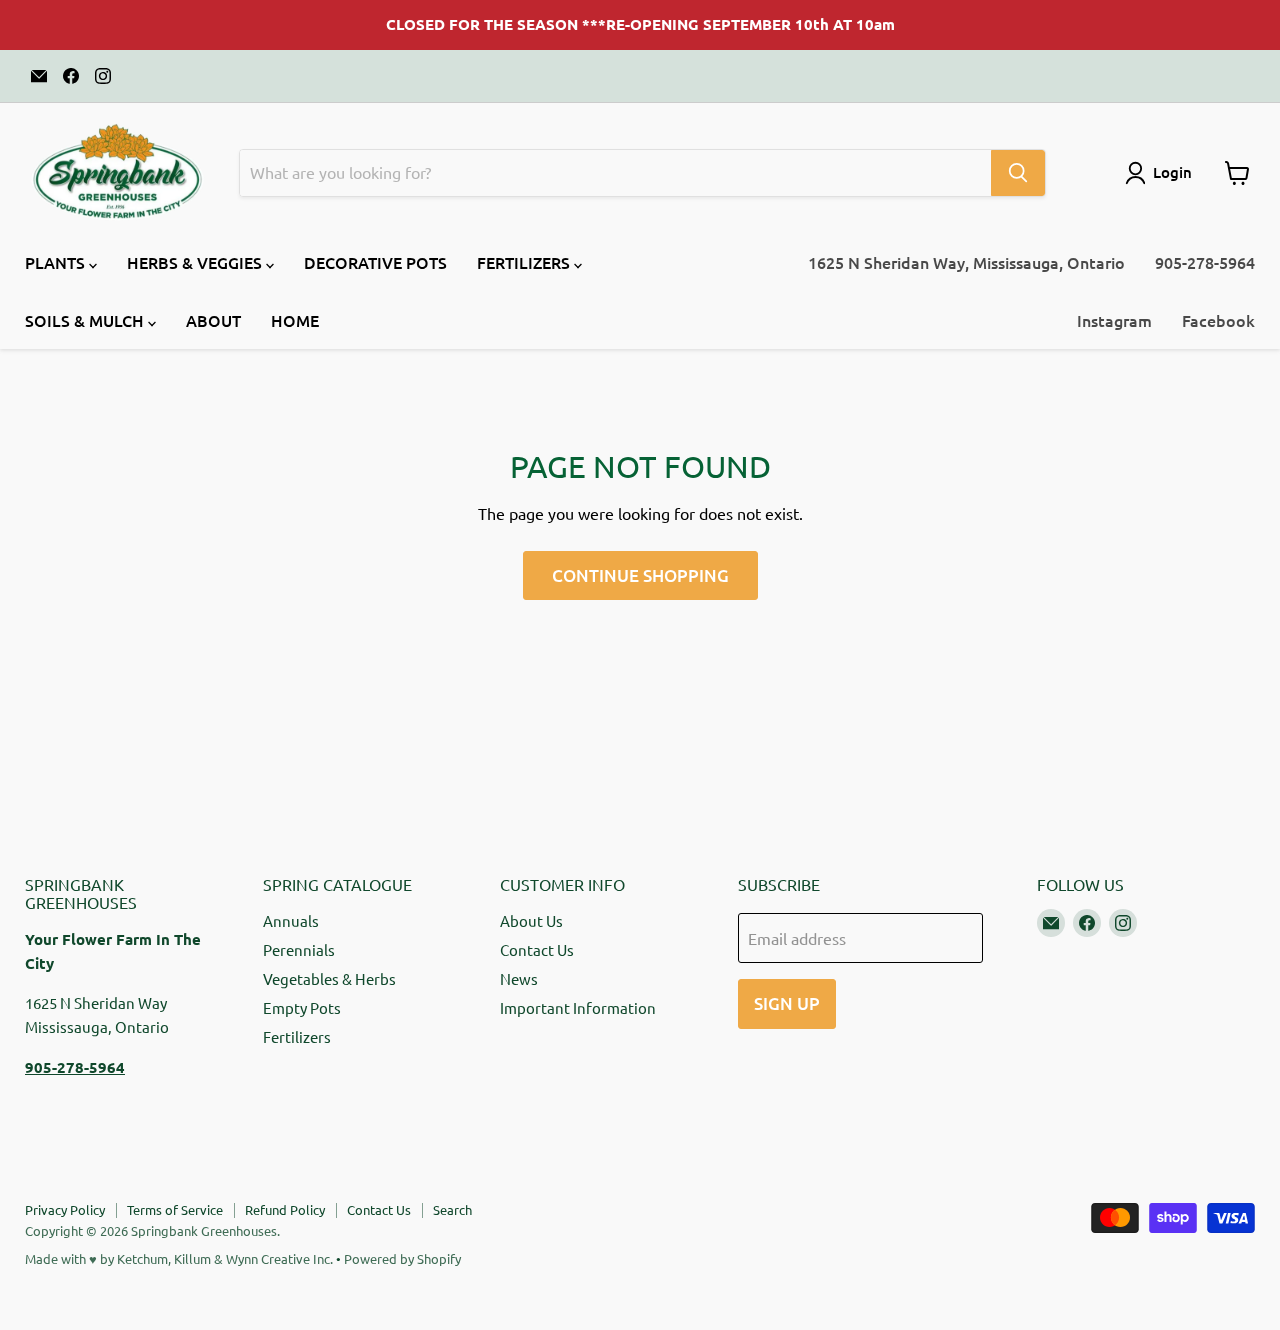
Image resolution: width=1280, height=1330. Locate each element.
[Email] (39, 76)
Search (452, 1209)
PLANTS (57, 262)
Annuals (291, 920)
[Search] (1018, 173)
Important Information (578, 1007)
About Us (531, 920)
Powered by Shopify (402, 1258)
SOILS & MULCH (86, 320)
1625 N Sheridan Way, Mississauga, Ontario (966, 262)
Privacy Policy (65, 1209)
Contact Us (537, 949)
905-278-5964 (1205, 262)
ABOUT (213, 320)
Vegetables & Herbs (329, 978)
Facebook (1218, 320)
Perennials (299, 949)
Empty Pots (302, 1007)
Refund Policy (285, 1209)
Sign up (787, 1003)
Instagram (1114, 320)
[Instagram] (103, 76)
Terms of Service (175, 1209)
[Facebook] (71, 76)
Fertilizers (297, 1036)
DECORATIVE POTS (375, 262)
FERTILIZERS (525, 262)
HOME (295, 320)
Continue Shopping (640, 575)
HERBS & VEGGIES (196, 262)
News (519, 978)
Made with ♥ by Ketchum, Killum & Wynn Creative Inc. (179, 1258)
